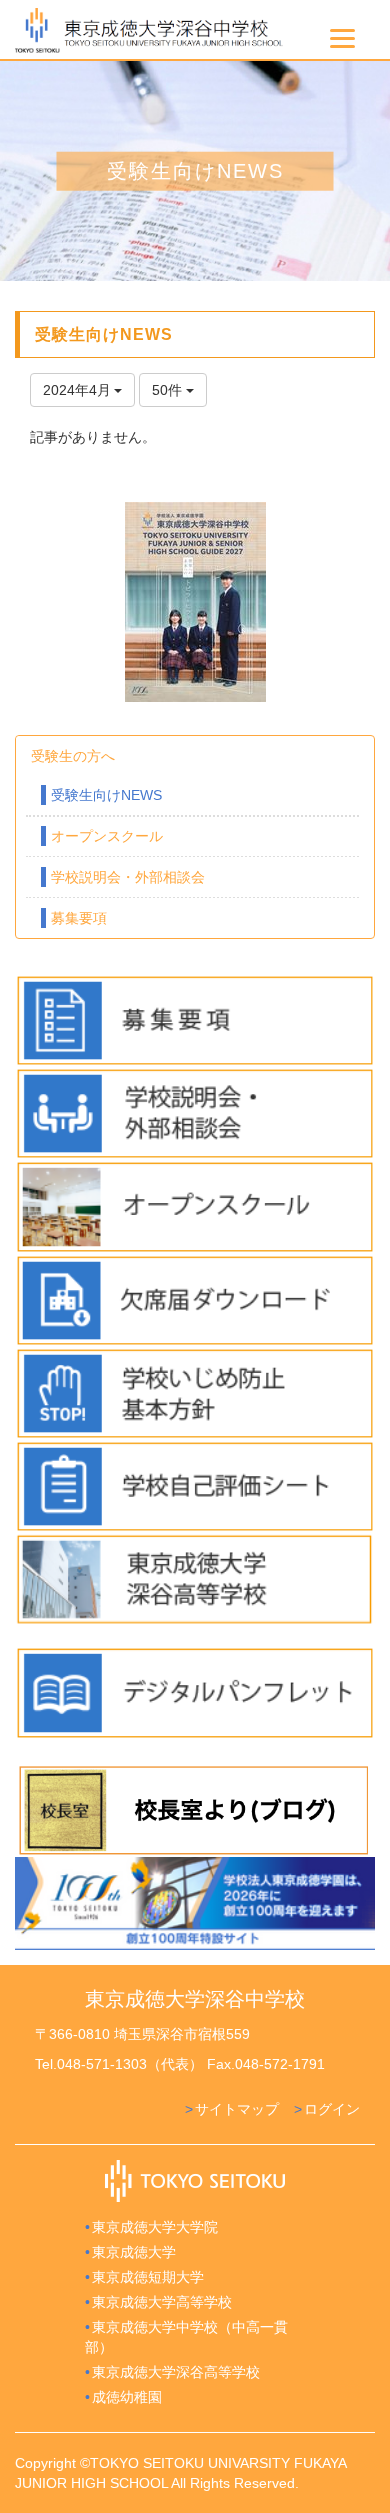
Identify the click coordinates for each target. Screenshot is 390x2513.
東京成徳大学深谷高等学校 (176, 2372)
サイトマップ (237, 2109)
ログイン (332, 2109)
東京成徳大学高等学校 (162, 2302)
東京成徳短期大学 (148, 2277)
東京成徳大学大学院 (155, 2227)
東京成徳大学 (134, 2252)
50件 (169, 390)
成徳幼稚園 (127, 2397)
